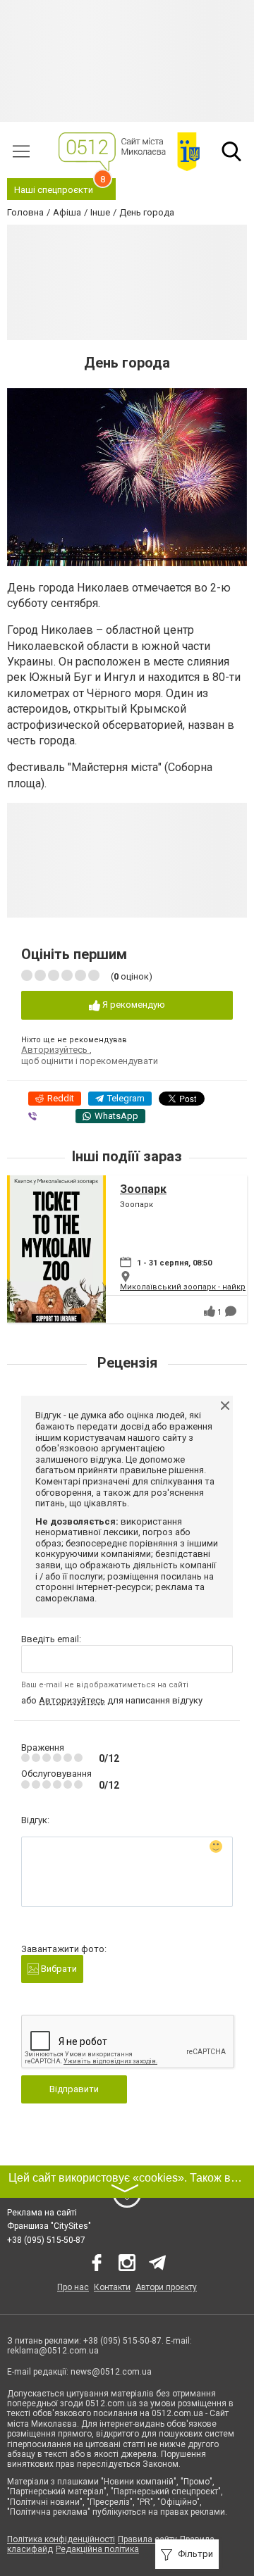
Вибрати (58, 1969)
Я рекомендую (133, 1005)
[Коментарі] (231, 1311)
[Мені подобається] (210, 1311)
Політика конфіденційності (61, 2539)
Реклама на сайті (42, 2213)
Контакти (112, 2287)
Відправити (74, 2089)
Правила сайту (147, 2539)
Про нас (73, 2287)
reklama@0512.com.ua (53, 2351)
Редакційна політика (97, 2549)
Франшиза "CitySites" (49, 2226)
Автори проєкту (166, 2287)
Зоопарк (143, 1189)
